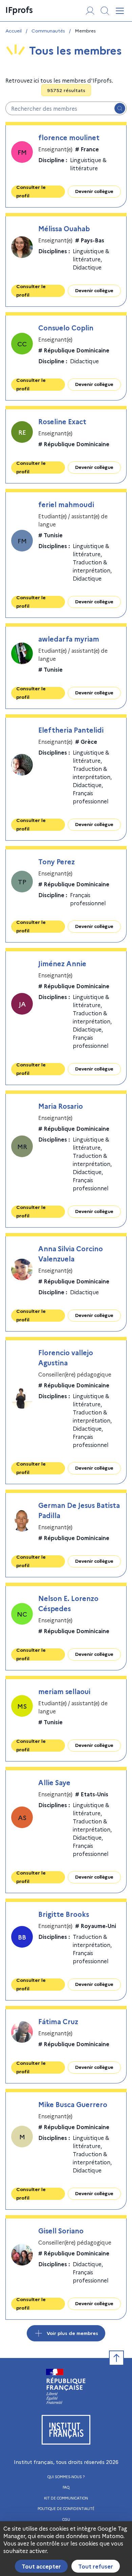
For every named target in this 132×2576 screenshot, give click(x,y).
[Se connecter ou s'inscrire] (90, 11)
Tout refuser (96, 2566)
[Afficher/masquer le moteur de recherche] (105, 11)
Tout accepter (41, 2566)
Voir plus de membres (72, 2333)
